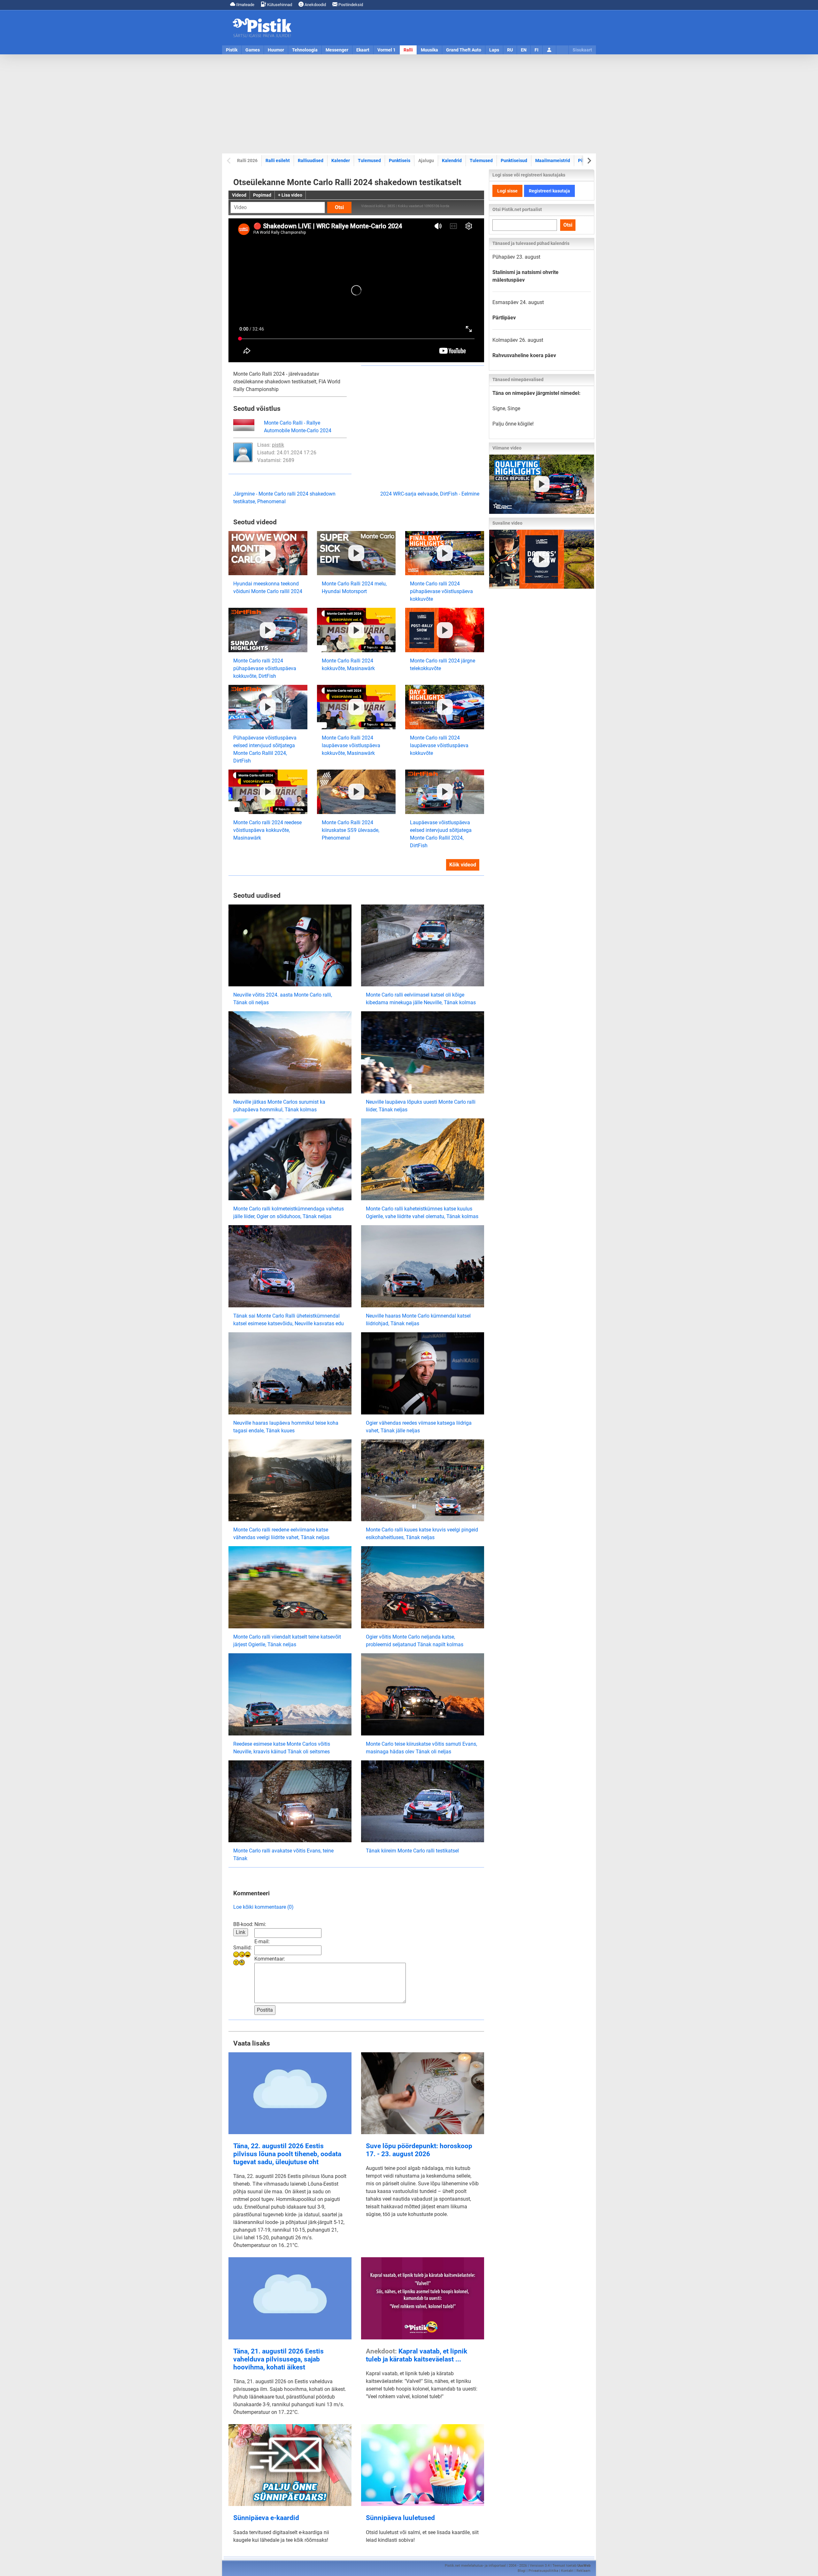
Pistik (232, 50)
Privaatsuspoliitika (543, 2571)
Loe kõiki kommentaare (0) (263, 1907)
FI (536, 50)
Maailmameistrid (553, 160)
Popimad (262, 195)
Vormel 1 (386, 50)
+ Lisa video (290, 195)
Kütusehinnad (279, 5)
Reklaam (583, 2571)
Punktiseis (400, 161)
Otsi (339, 207)
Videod (239, 195)
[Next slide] (589, 161)
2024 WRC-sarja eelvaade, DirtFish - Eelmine (430, 494)
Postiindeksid (350, 5)
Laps (494, 50)
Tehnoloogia (305, 50)
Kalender (341, 161)
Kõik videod (463, 865)
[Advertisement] (409, 104)
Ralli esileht (278, 161)
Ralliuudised (311, 161)
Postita (265, 2010)
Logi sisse (507, 191)
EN (524, 50)
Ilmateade (245, 5)
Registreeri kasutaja (549, 191)
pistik (278, 445)
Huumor (276, 50)
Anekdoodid (315, 5)
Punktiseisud (514, 161)
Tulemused (369, 161)
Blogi (522, 2571)
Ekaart (363, 50)
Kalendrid (452, 161)
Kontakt (567, 2571)
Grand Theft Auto (464, 50)
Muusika (429, 50)
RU (510, 50)
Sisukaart (582, 50)
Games (253, 50)
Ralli (408, 50)
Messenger (337, 50)
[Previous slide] (229, 161)
